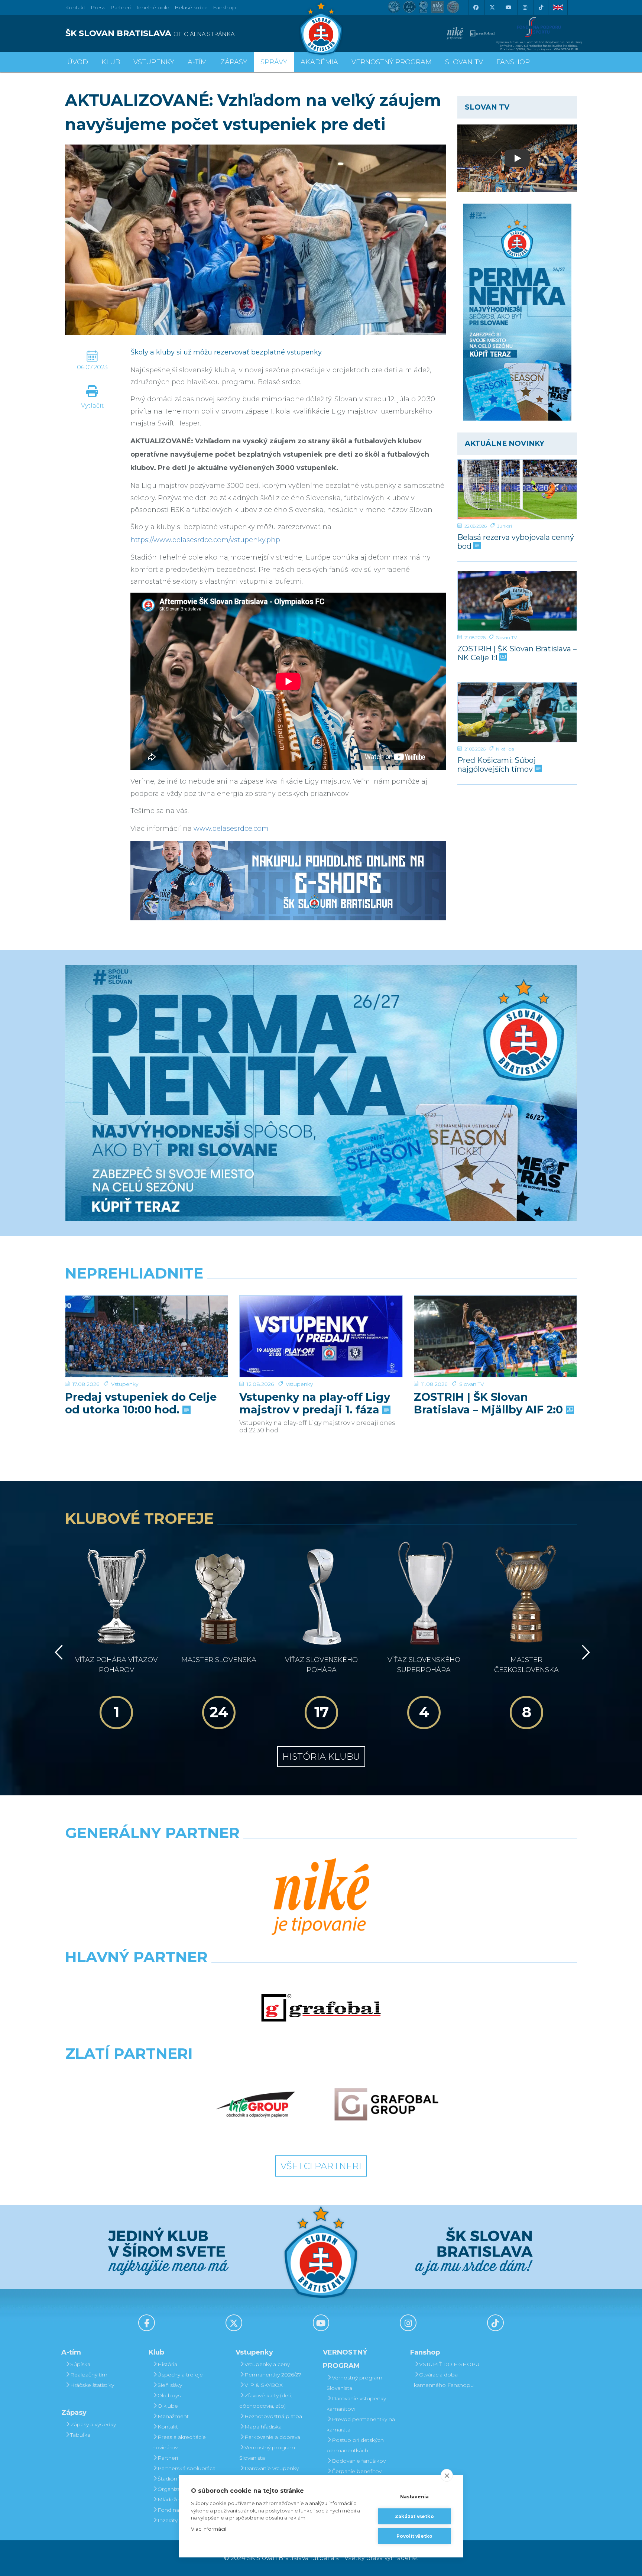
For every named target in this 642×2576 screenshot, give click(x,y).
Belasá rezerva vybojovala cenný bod (516, 542)
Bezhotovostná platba (273, 2416)
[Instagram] (525, 7)
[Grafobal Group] (386, 2104)
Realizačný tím (89, 2375)
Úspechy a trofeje (180, 2375)
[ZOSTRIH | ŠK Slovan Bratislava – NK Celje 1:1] (517, 601)
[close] (447, 2475)
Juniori (505, 526)
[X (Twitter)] (492, 7)
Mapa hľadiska (263, 2427)
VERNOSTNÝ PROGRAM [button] (392, 62)
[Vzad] (57, 1652)
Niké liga (505, 749)
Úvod (78, 62)
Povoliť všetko (415, 2536)
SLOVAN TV (464, 62)
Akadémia (319, 62)
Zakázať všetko (414, 2516)
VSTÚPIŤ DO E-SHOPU (449, 2364)
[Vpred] (584, 1652)
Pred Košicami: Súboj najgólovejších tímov (497, 764)
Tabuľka (80, 2435)
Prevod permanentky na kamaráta (361, 2424)
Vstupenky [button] (154, 62)
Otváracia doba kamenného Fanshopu (444, 2380)
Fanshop (224, 7)
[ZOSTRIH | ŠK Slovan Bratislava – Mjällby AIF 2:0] (495, 1336)
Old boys (169, 2395)
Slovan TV (506, 637)
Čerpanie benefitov (357, 2471)
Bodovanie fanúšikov (359, 2461)
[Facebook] (476, 7)
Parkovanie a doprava (272, 2437)
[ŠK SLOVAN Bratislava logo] (321, 28)
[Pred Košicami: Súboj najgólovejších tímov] (517, 712)
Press (98, 7)
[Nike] (321, 1898)
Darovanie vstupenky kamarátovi (269, 2473)
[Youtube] (508, 7)
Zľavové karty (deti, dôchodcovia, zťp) (266, 2401)
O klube (168, 2406)
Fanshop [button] (513, 62)
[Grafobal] (321, 2008)
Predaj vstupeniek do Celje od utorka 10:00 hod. (141, 1403)
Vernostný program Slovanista (267, 2453)
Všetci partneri (321, 2166)
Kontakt (168, 2427)
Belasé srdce (191, 7)
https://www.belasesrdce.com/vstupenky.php (205, 540)
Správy (274, 62)
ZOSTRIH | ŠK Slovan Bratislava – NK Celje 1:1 (517, 653)
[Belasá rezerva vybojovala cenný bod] (517, 489)
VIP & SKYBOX (264, 2385)
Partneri (168, 2458)
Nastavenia (415, 2497)
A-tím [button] (197, 62)
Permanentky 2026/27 (273, 2375)
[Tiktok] (541, 7)
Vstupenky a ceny (267, 2364)
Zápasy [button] (234, 62)
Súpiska (80, 2364)
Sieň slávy (170, 2385)
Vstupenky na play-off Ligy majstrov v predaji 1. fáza (315, 1403)
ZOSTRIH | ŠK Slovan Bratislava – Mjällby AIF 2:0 (490, 1403)
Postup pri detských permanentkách (355, 2445)
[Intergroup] (256, 2104)
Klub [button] (111, 62)
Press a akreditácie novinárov (179, 2442)
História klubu (321, 1757)
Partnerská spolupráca (187, 2468)
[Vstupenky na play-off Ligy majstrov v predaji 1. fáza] (321, 1336)
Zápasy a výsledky (93, 2424)
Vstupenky (125, 1384)
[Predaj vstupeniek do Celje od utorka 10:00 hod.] (147, 1336)
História (167, 2364)
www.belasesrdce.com (231, 829)
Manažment (173, 2416)
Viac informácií (209, 2529)
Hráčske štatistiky (92, 2385)
